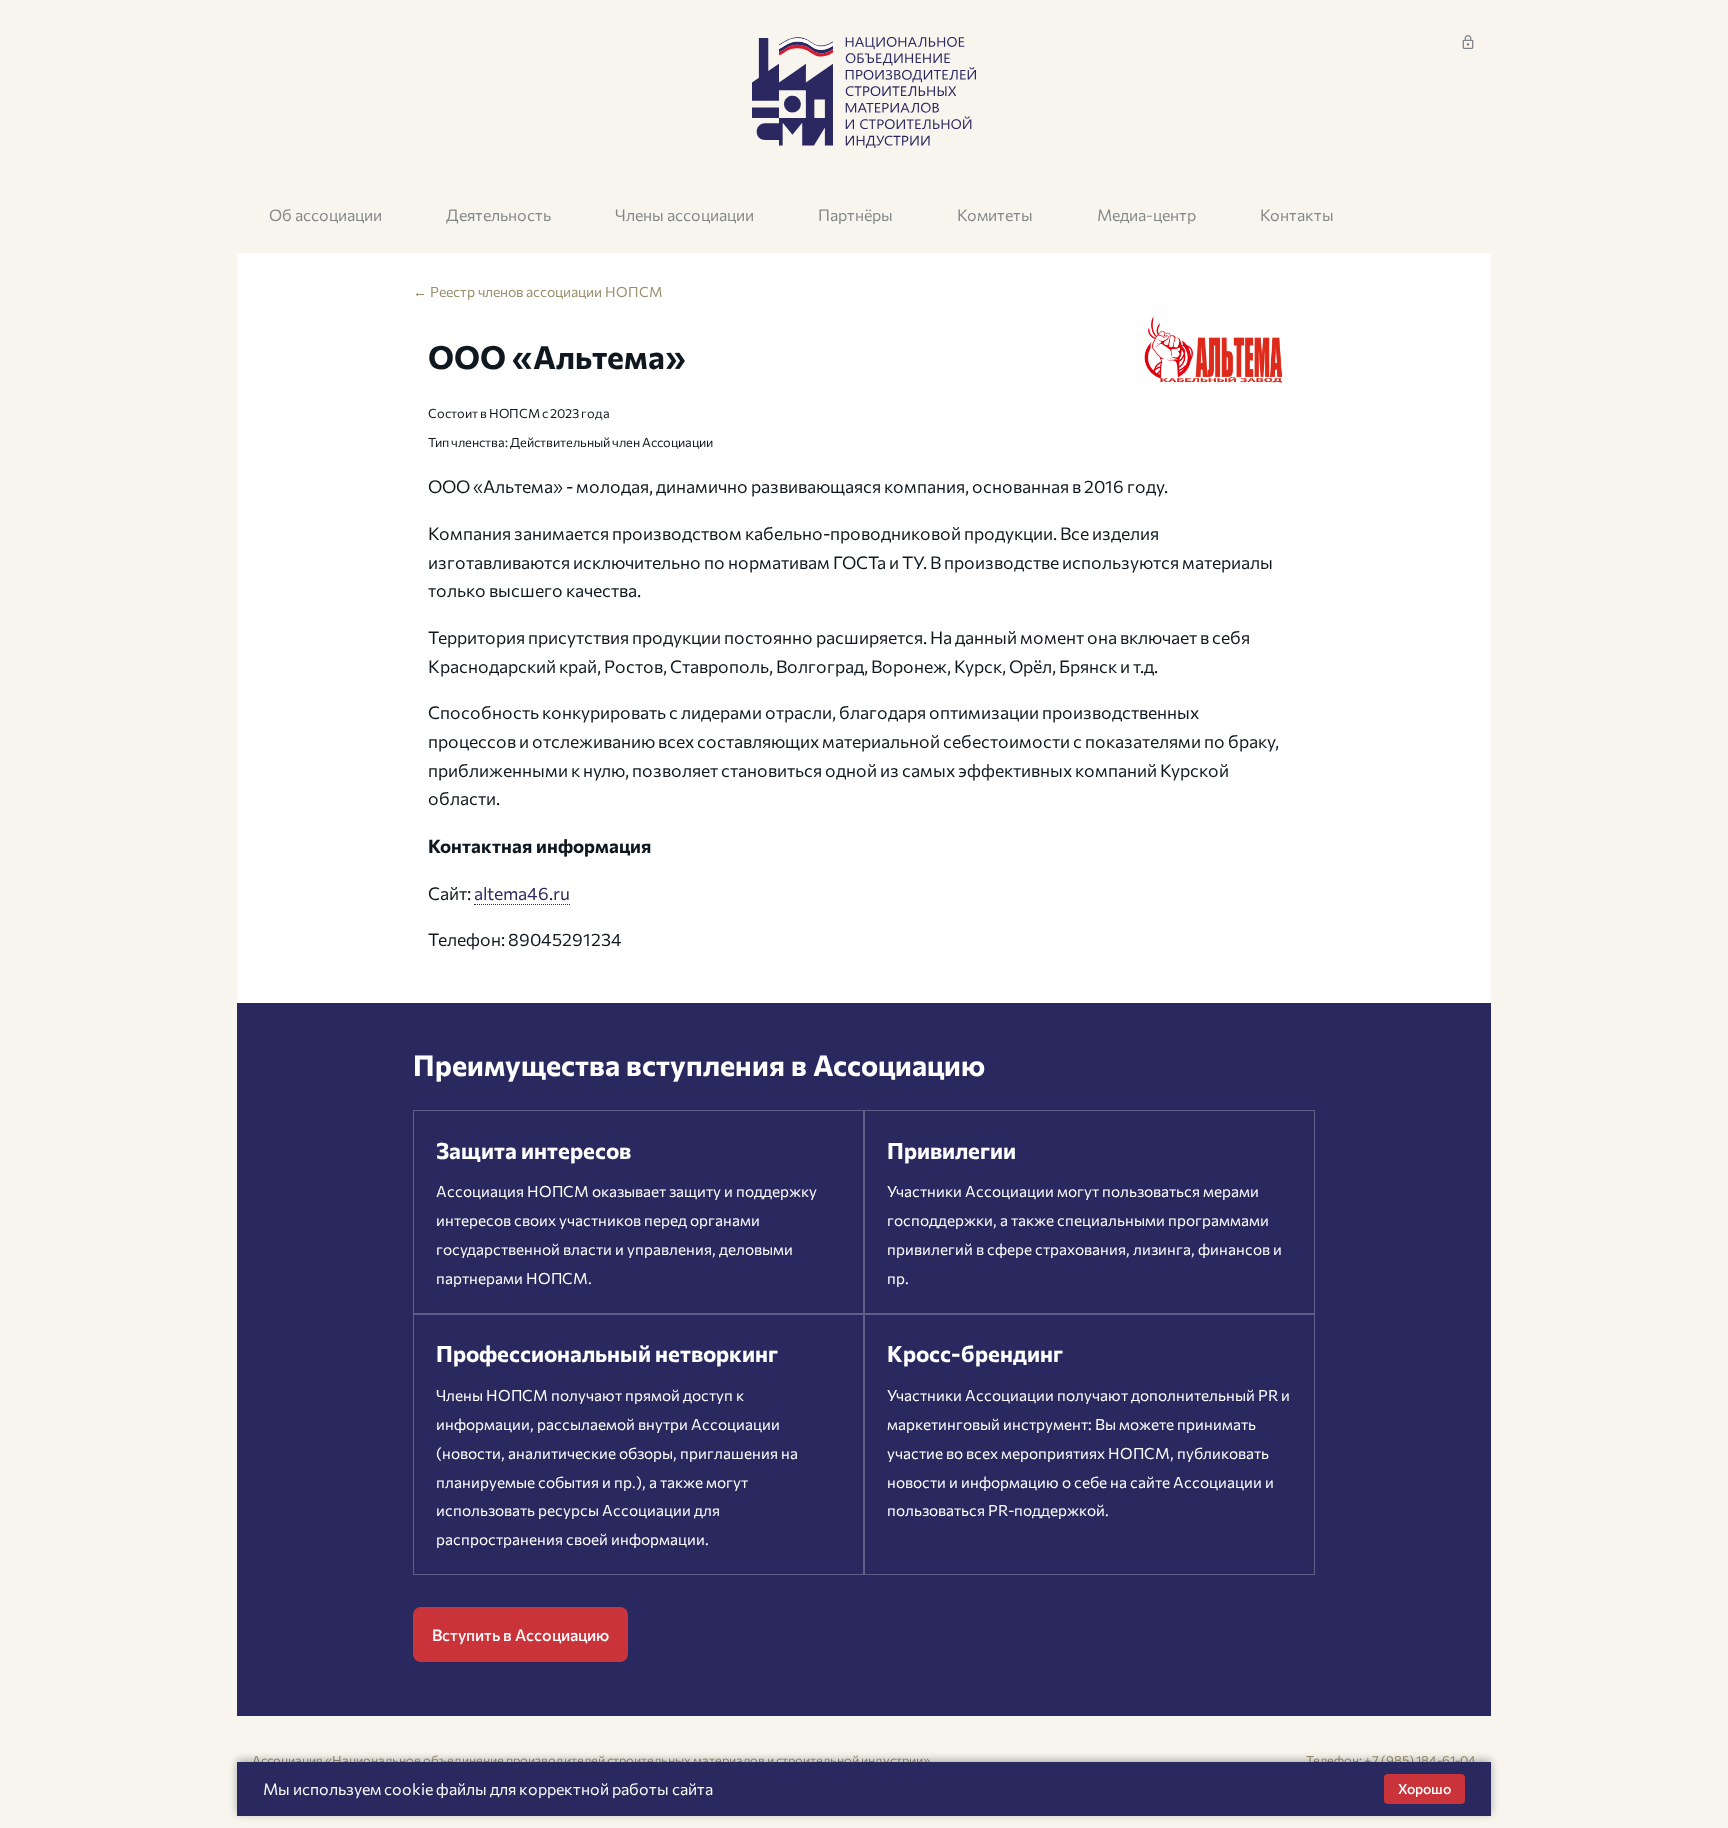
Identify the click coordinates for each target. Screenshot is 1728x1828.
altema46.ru (522, 893)
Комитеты (995, 214)
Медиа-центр (1146, 214)
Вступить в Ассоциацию (520, 1634)
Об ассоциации (325, 214)
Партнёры (855, 214)
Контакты (1297, 214)
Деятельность (498, 214)
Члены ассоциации (684, 214)
